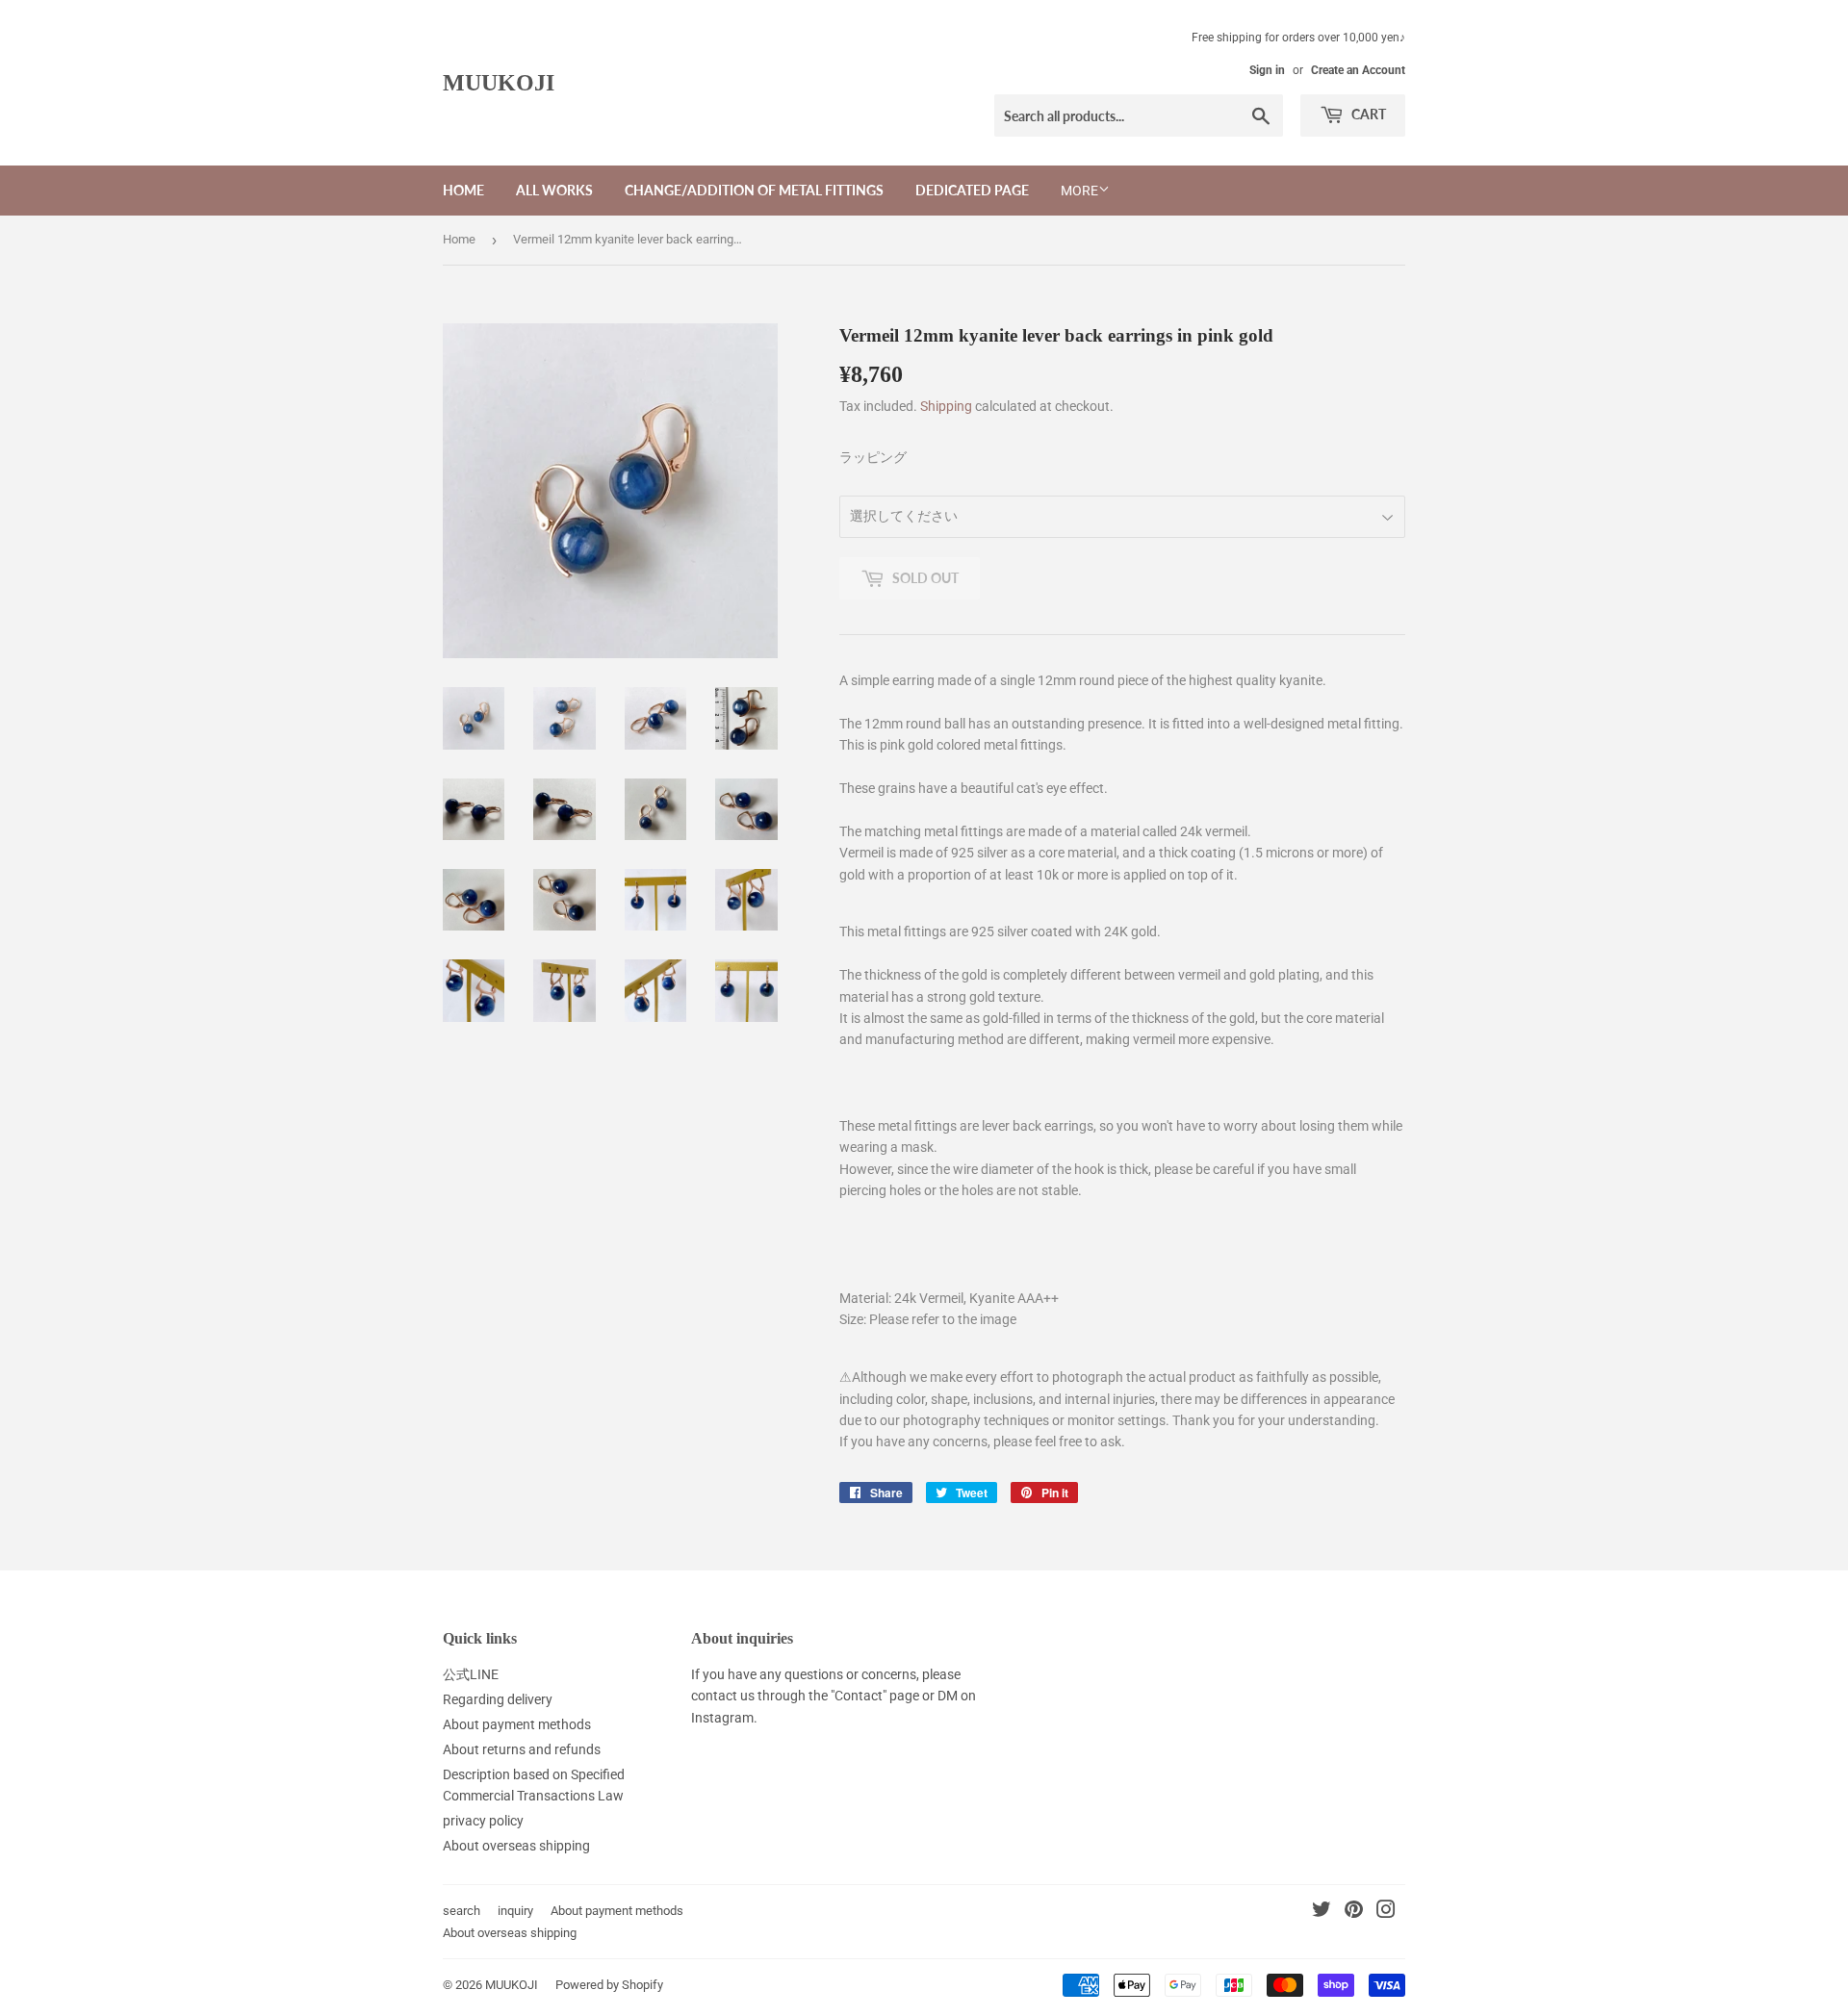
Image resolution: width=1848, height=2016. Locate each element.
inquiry (515, 1911)
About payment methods (517, 1724)
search (462, 1911)
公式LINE (471, 1674)
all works (554, 190)
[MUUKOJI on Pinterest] (1354, 1912)
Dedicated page (972, 190)
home (463, 190)
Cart (1367, 114)
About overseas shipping (516, 1846)
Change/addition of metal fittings (754, 190)
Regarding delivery (498, 1699)
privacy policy (483, 1821)
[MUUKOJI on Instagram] (1386, 1912)
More (1079, 191)
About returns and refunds (522, 1749)
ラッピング (873, 457)
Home (459, 239)
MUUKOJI (499, 82)
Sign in (1267, 70)
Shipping (946, 406)
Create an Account (1358, 70)
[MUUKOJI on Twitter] (1322, 1912)
